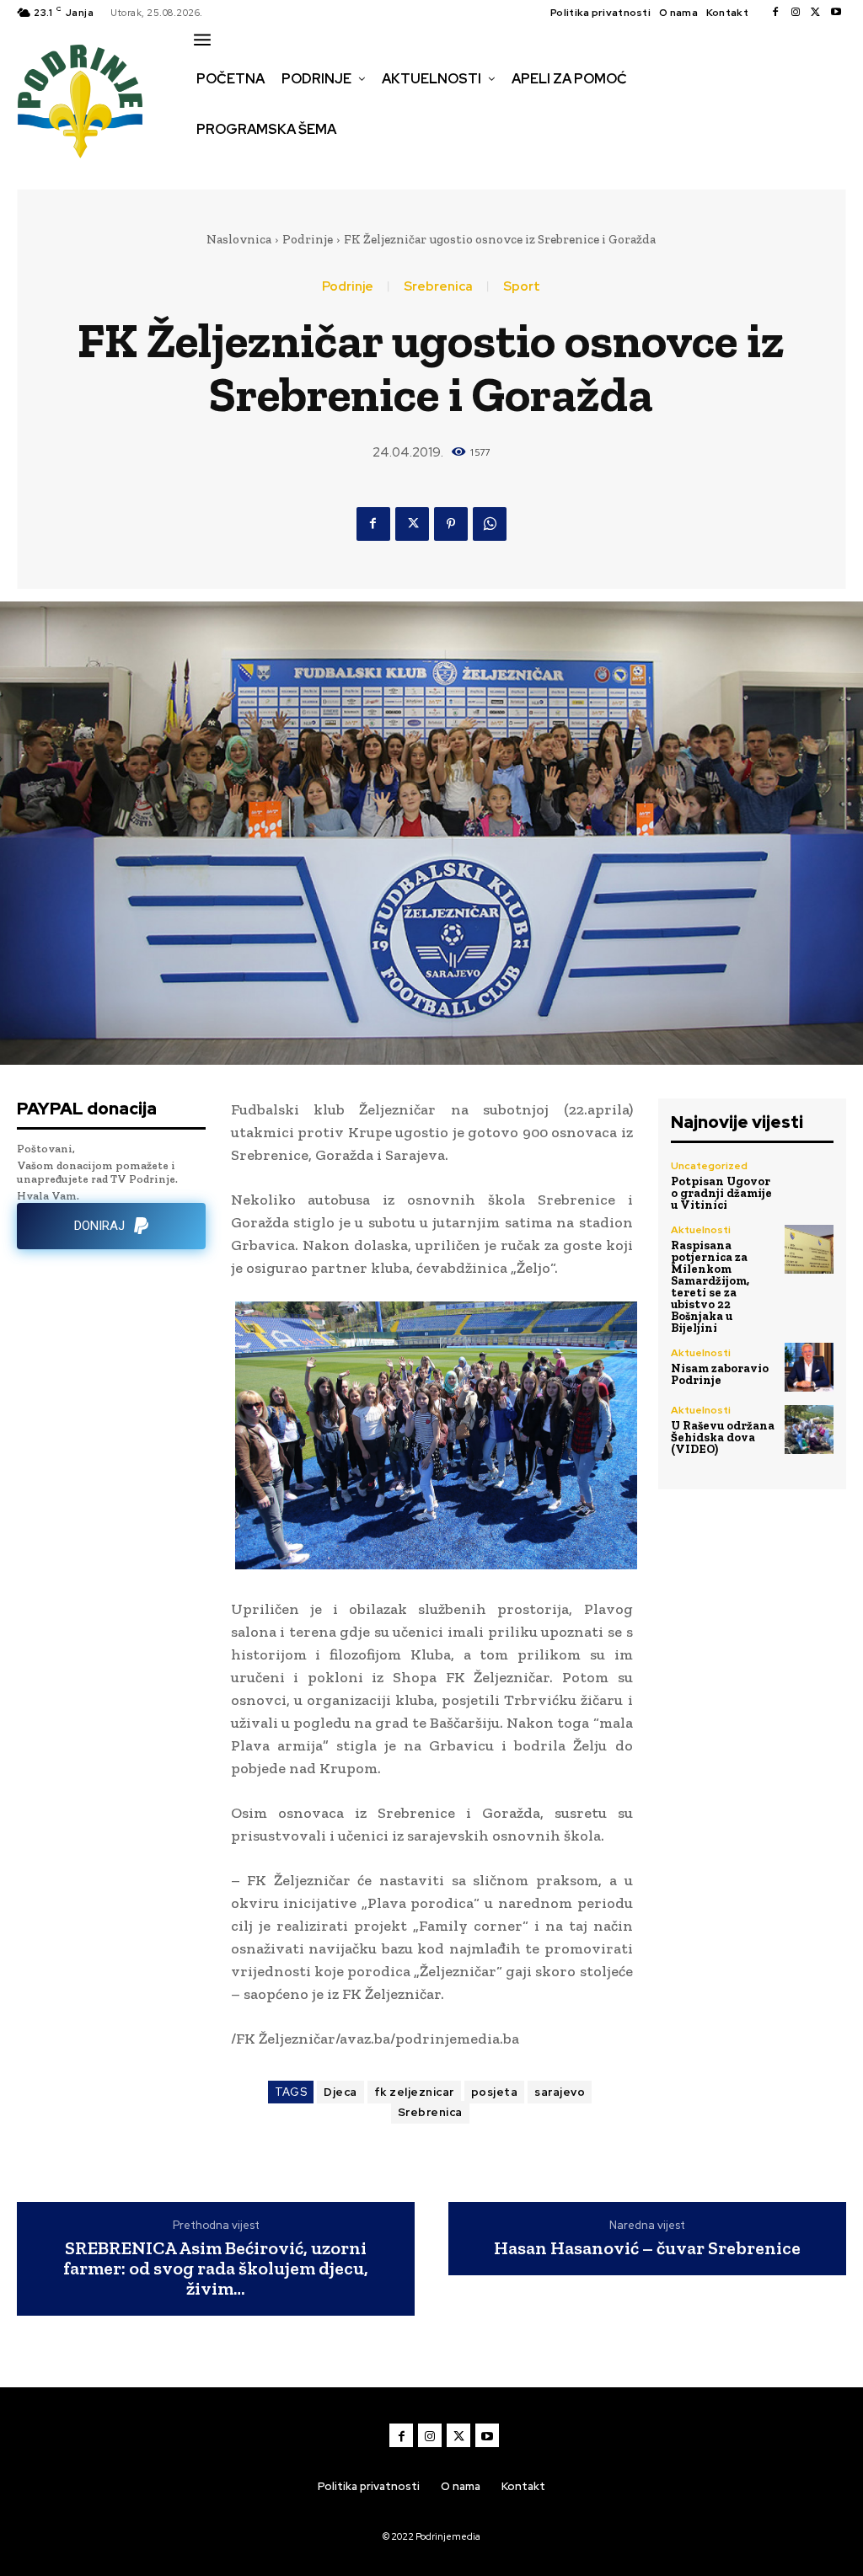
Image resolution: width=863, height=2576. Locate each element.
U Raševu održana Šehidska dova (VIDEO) (723, 1438)
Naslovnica (239, 239)
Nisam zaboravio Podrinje (720, 1374)
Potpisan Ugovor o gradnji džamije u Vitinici (721, 1193)
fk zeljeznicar (414, 2092)
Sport (522, 287)
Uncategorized (709, 1166)
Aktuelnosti (701, 1230)
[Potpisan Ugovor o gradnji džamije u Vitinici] (809, 1185)
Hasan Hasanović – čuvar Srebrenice (647, 2248)
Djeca (340, 2092)
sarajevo (560, 2092)
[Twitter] (816, 13)
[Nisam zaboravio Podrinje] (809, 1367)
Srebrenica (438, 287)
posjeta (495, 2092)
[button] (208, 165)
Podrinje (308, 239)
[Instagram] (796, 13)
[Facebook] (775, 13)
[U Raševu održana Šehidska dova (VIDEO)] (809, 1430)
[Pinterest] (451, 524)
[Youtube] (836, 13)
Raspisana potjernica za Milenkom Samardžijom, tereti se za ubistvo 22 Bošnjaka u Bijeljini (710, 1287)
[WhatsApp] (490, 524)
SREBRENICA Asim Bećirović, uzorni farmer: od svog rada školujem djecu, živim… (216, 2269)
